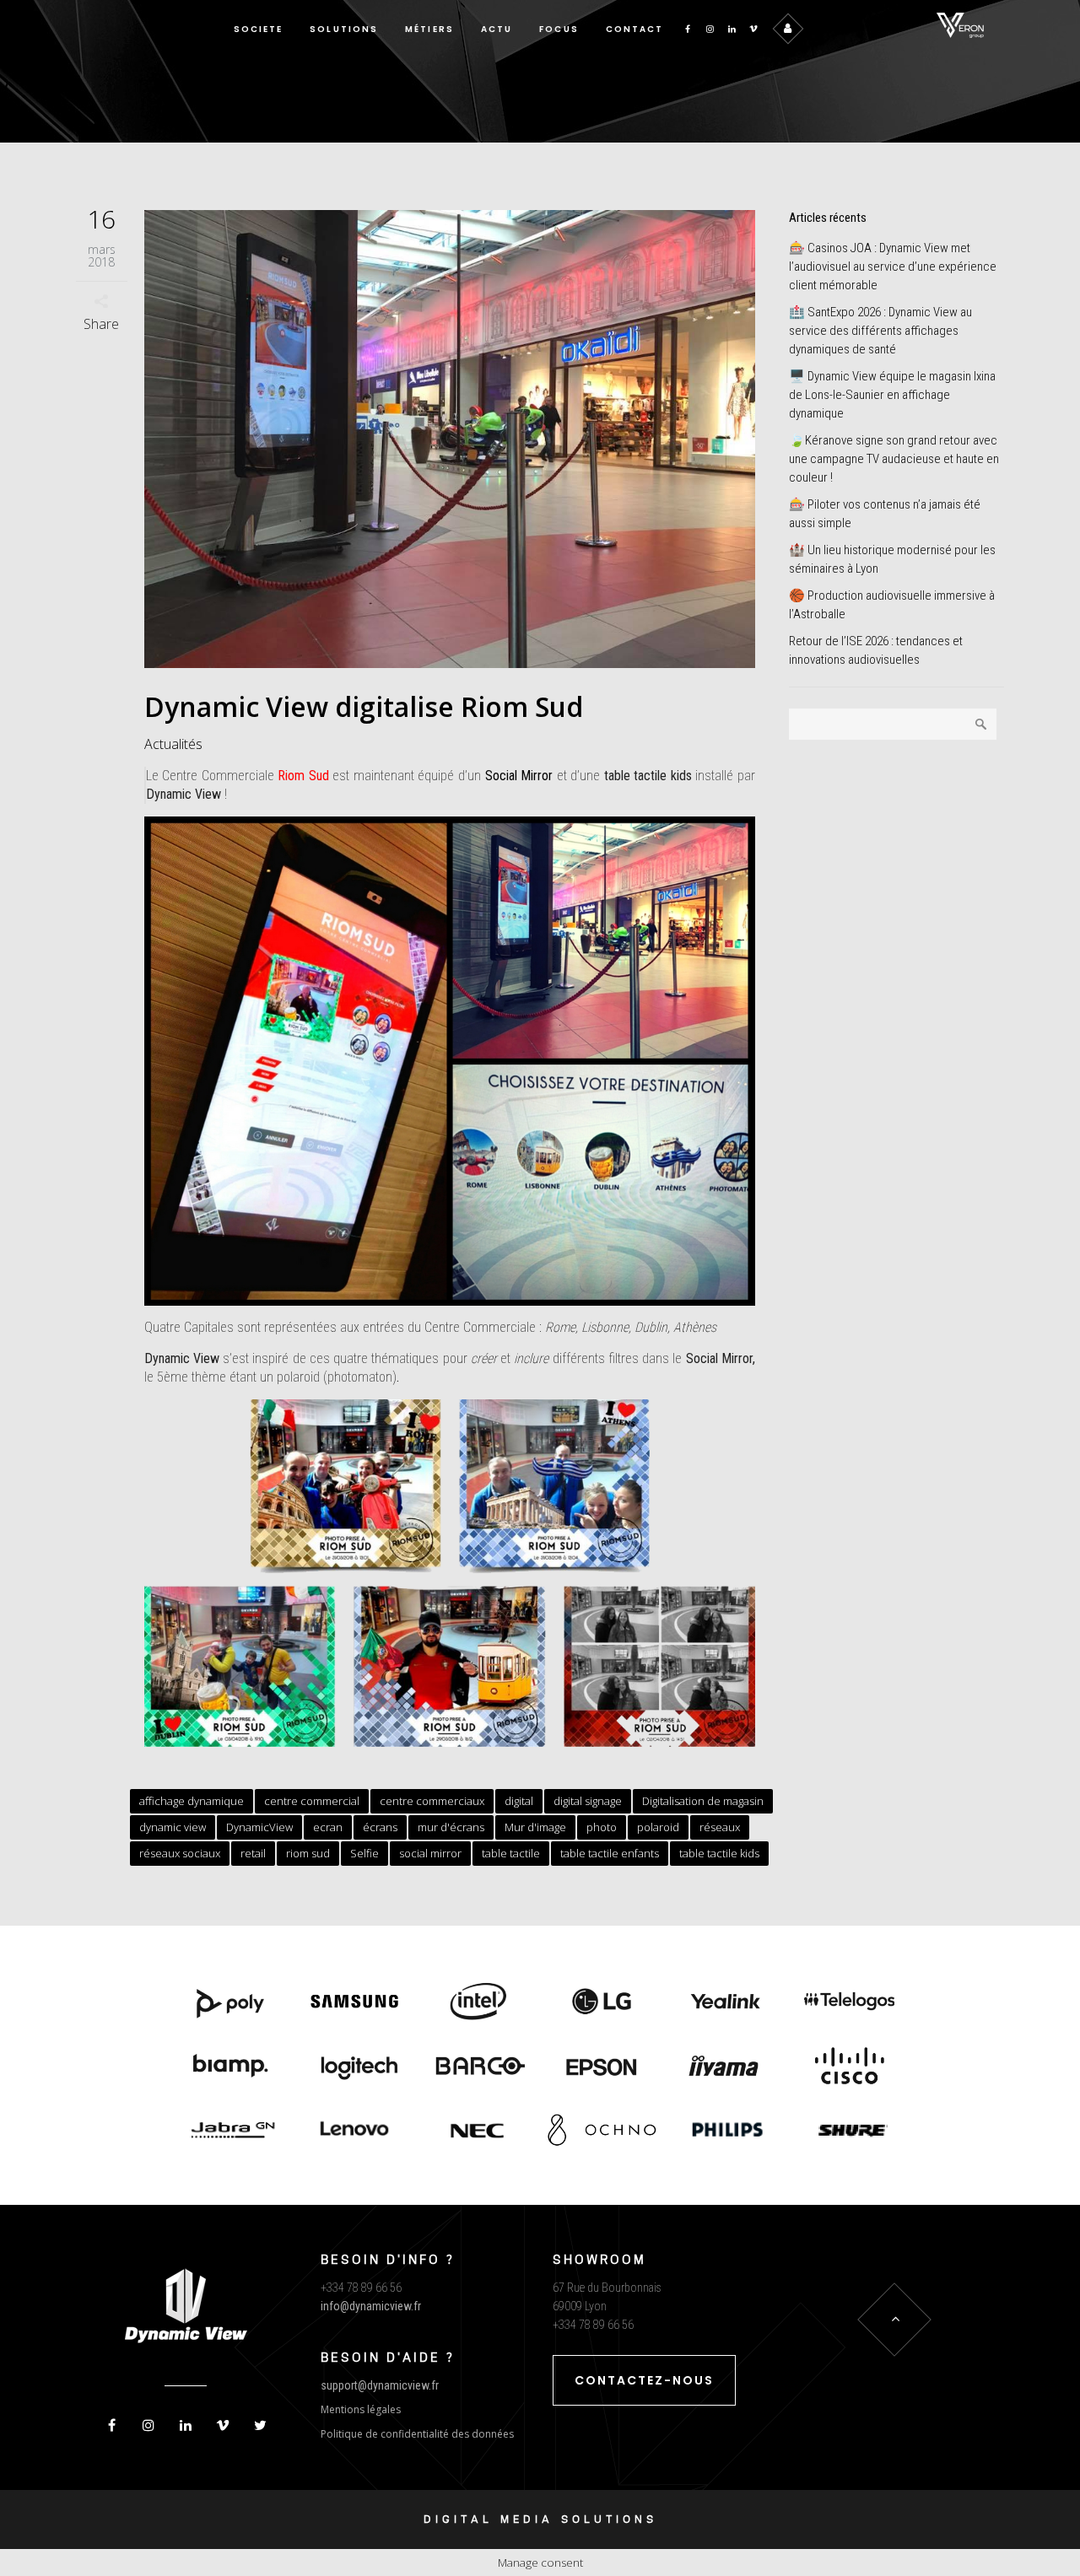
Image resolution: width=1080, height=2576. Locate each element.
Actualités (173, 744)
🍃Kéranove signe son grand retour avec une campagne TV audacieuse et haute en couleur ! (894, 459)
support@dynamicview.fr (380, 2385)
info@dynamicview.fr (371, 2306)
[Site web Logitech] (355, 2067)
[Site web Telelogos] (849, 2003)
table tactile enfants (610, 1853)
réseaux (720, 1827)
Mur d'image (535, 1827)
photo (602, 1827)
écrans (380, 1827)
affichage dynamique (192, 1801)
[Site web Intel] (478, 2003)
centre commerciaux (432, 1801)
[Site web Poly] (231, 2003)
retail (253, 1853)
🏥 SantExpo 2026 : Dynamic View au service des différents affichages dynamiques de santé (880, 331)
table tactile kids (719, 1853)
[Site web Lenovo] (355, 2131)
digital (519, 1801)
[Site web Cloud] (849, 2067)
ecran (328, 1827)
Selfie (364, 1853)
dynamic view (173, 1827)
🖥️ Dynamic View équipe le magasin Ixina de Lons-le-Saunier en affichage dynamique (892, 395)
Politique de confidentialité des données (417, 2434)
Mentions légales (361, 2409)
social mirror (430, 1853)
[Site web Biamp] (231, 2067)
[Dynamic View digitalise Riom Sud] (450, 439)
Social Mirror (519, 776)
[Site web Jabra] (231, 2131)
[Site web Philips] (726, 2131)
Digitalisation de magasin (703, 1801)
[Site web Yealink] (726, 2003)
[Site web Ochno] (478, 2131)
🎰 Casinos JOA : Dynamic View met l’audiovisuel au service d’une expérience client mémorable (893, 267)
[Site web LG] (602, 2003)
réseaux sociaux (180, 1853)
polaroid (658, 1827)
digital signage (588, 1801)
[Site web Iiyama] (726, 2067)
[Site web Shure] (849, 2131)
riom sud (308, 1853)
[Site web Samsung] (355, 2003)
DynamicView (259, 1827)
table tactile (511, 1853)
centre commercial (312, 1801)
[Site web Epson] (602, 2067)
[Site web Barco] (478, 2067)
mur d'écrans (451, 1827)
